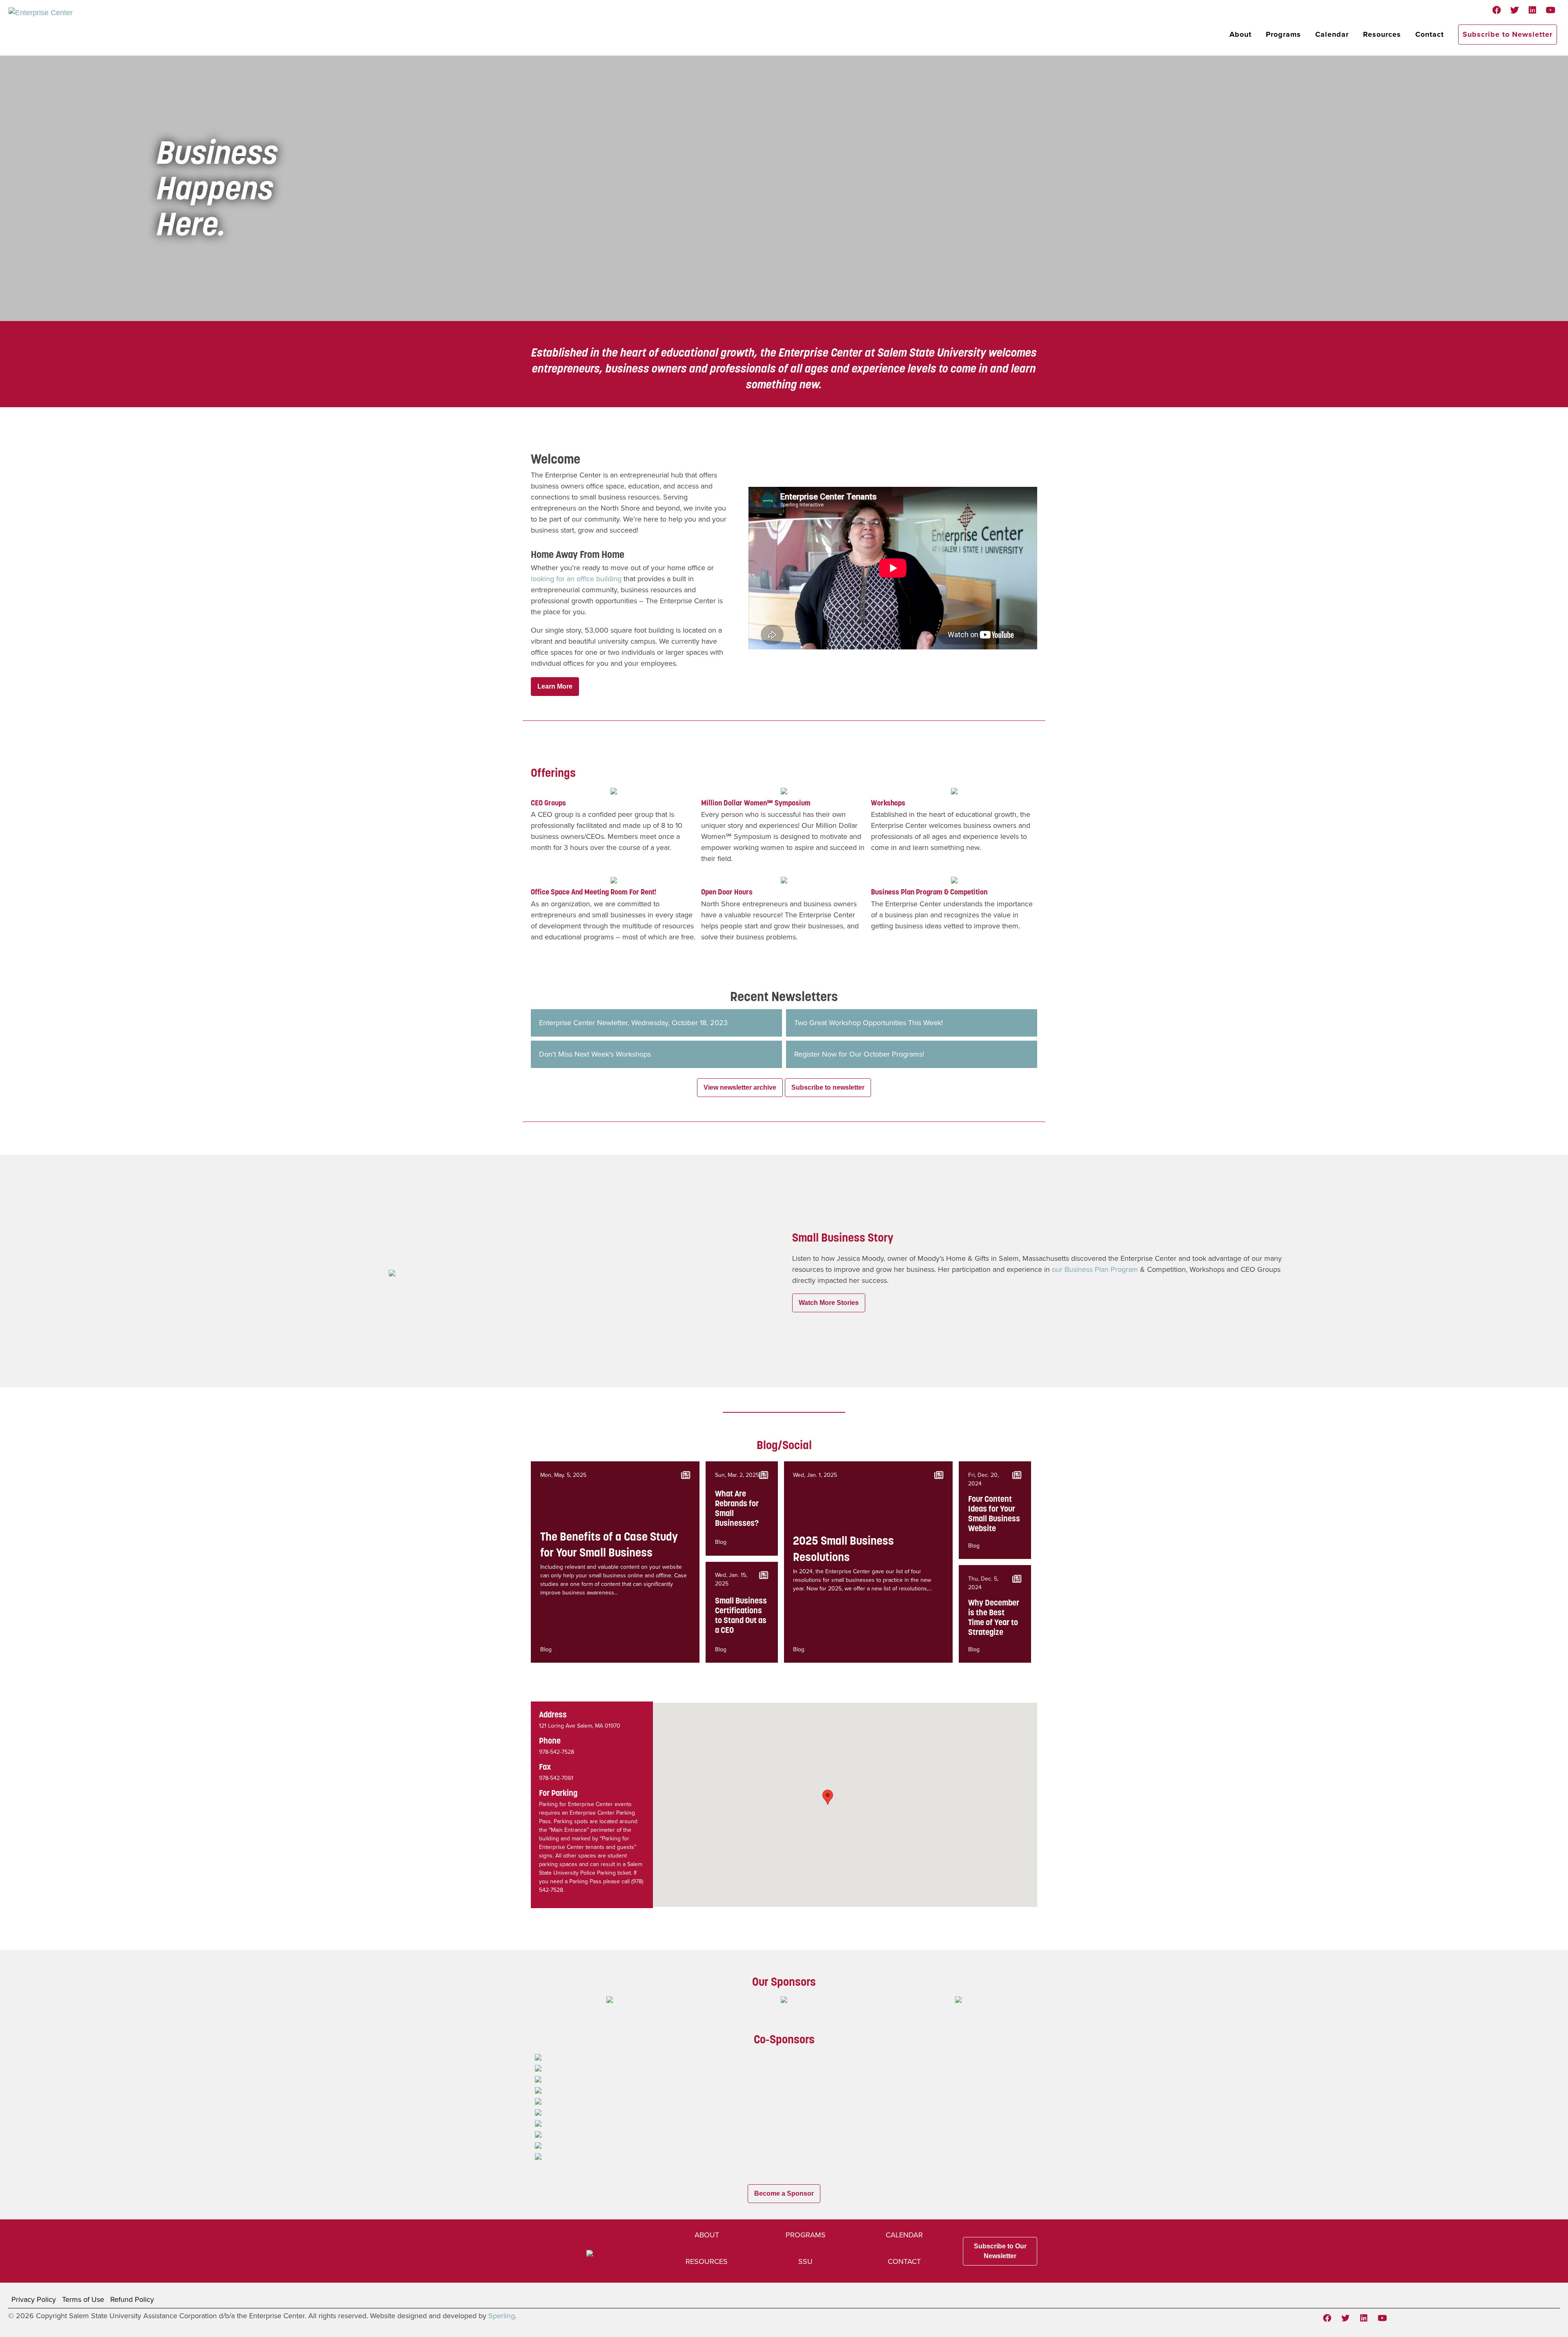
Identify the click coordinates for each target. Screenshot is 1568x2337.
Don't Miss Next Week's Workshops (595, 1054)
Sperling (502, 2316)
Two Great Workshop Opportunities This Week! (869, 1023)
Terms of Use (83, 2299)
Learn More (555, 686)
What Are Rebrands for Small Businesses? (737, 1508)
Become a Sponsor (784, 2193)
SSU (805, 2261)
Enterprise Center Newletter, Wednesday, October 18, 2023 (633, 1023)
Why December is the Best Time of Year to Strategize (994, 1617)
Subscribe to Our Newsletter (1000, 2251)
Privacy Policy (34, 2299)
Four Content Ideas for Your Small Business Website (994, 1514)
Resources (1382, 34)
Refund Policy (132, 2299)
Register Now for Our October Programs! (859, 1054)
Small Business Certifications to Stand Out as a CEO (741, 1615)
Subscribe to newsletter (828, 1087)
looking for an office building (576, 579)
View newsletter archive (740, 1087)
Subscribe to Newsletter (1508, 34)
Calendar (1332, 34)
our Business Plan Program (1095, 1269)
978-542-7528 (557, 1752)
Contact (1430, 34)
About (1241, 34)
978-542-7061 (556, 1778)
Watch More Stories (829, 1303)
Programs (1283, 34)
